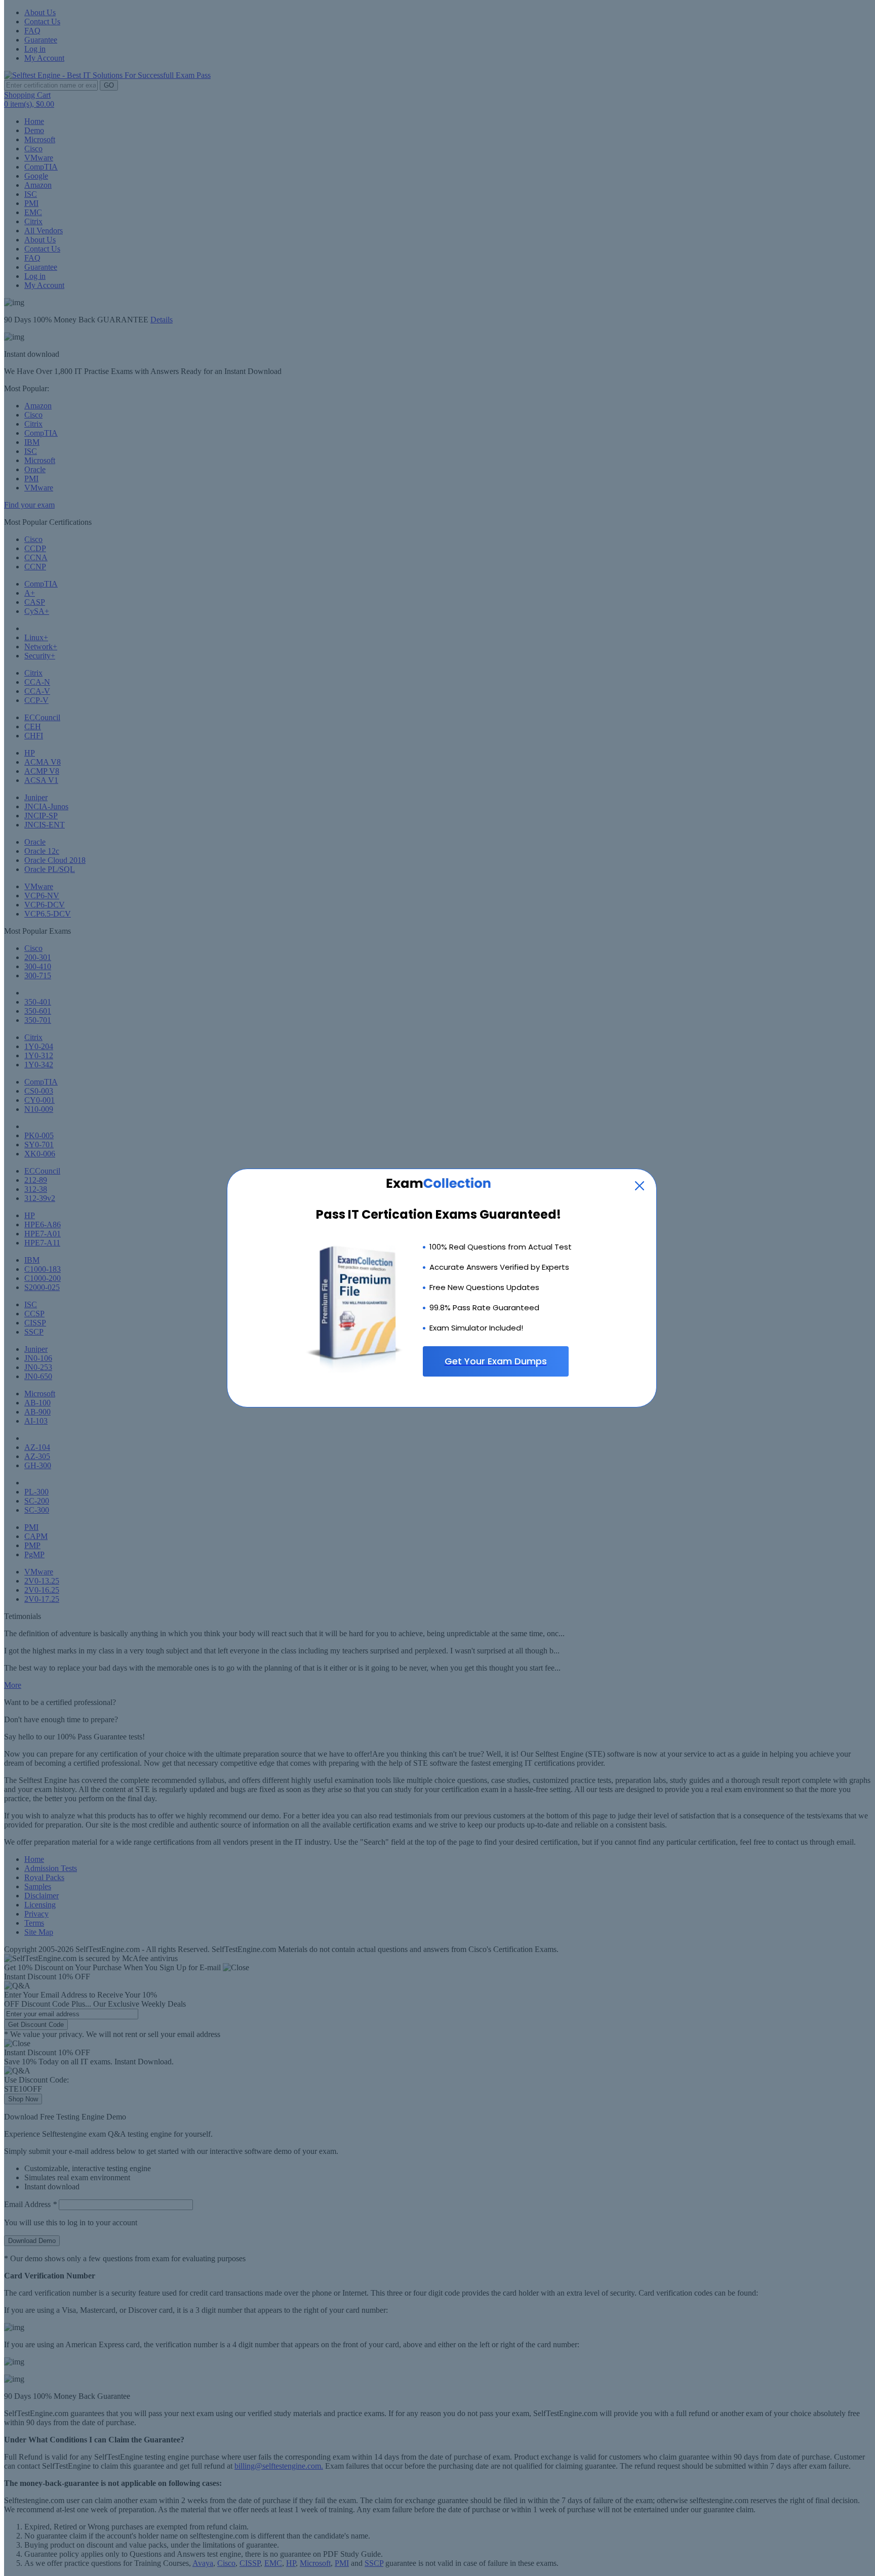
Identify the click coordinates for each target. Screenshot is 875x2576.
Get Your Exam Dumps (496, 1361)
